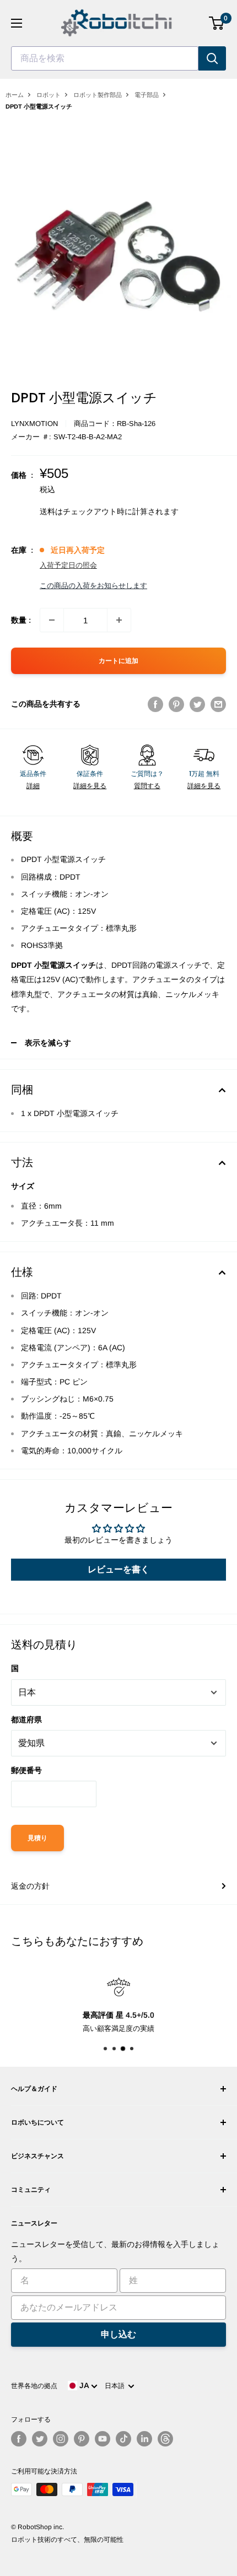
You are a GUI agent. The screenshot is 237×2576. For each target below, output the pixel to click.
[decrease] (52, 620)
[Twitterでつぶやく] (197, 704)
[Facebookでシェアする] (155, 704)
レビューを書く (118, 1569)
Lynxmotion (34, 424)
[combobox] (105, 58)
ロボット (49, 95)
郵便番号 (26, 1770)
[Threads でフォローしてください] (165, 2439)
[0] (217, 23)
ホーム (15, 95)
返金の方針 (30, 1886)
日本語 (116, 2386)
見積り (37, 1838)
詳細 (33, 786)
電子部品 (147, 95)
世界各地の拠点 (34, 2386)
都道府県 (26, 1720)
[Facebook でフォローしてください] (19, 2439)
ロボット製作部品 (98, 95)
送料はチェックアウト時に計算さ (98, 511)
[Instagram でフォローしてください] (61, 2439)
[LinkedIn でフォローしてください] (144, 2439)
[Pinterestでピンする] (176, 704)
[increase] (119, 620)
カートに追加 (118, 661)
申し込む (118, 2334)
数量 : (21, 620)
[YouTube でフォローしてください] (103, 2439)
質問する (147, 786)
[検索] (212, 58)
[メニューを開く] (17, 23)
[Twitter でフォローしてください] (40, 2439)
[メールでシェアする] (218, 704)
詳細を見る (90, 786)
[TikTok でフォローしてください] (123, 2439)
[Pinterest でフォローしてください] (82, 2439)
